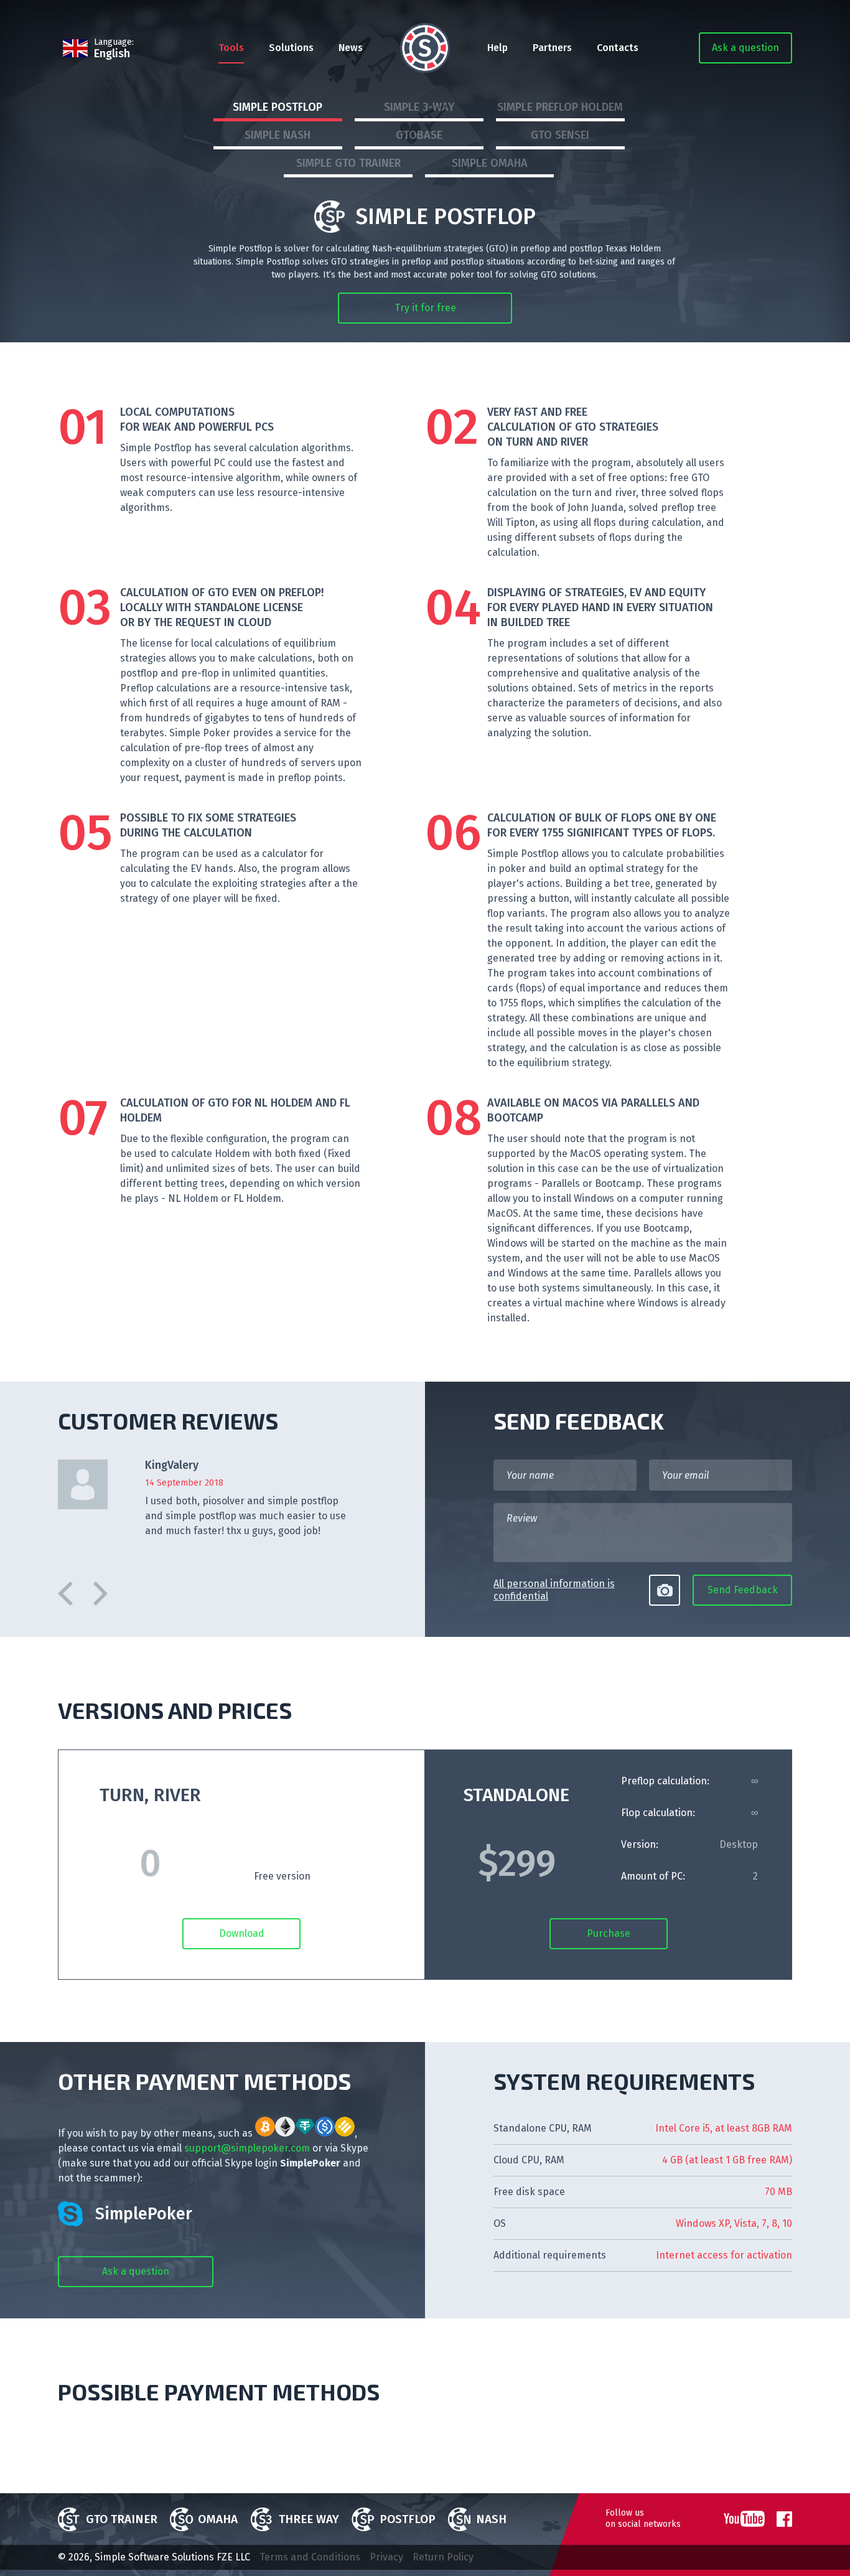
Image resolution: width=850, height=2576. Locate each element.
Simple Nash (278, 135)
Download (242, 1933)
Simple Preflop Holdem (560, 107)
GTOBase (419, 135)
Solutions (291, 48)
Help (497, 48)
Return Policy (443, 2557)
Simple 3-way (419, 107)
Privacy (386, 2557)
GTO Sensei (560, 135)
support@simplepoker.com (247, 2148)
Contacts (618, 48)
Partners (552, 48)
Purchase (609, 1933)
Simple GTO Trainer (348, 163)
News (351, 48)
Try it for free (425, 308)
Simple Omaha (490, 163)
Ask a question (745, 48)
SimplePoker (144, 2214)
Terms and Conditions (310, 2557)
